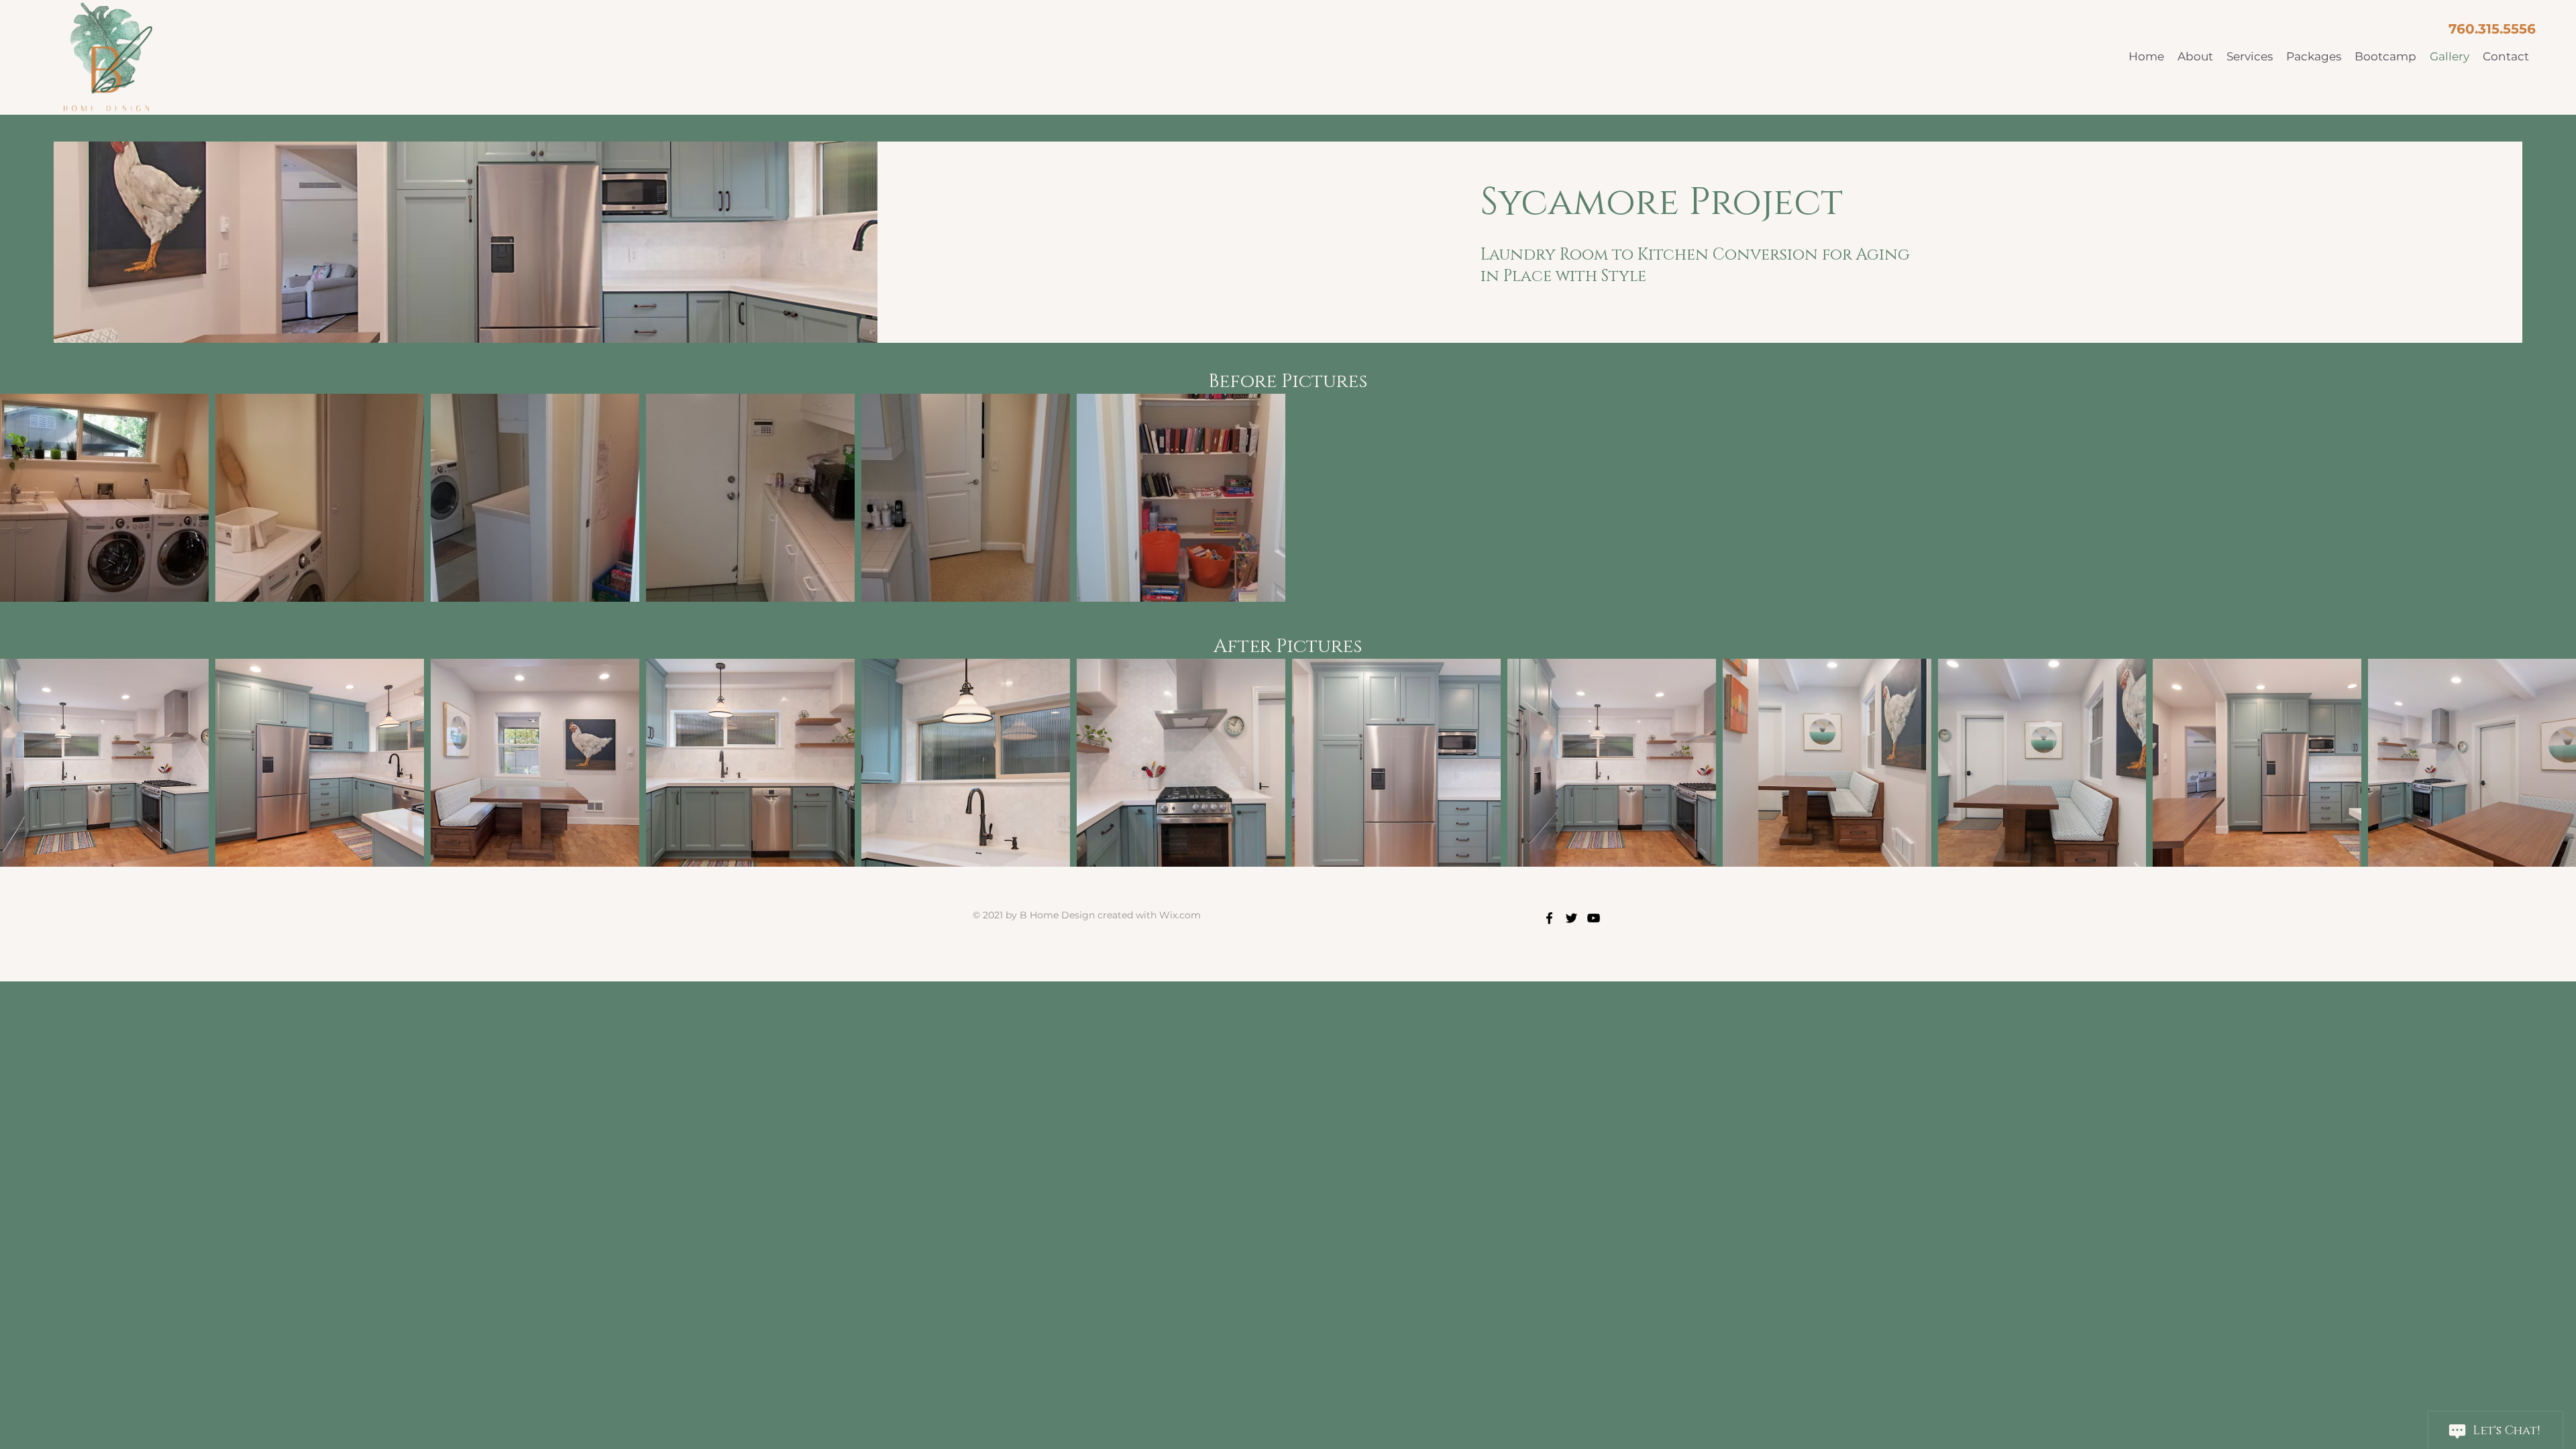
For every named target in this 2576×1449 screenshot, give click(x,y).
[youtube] (1594, 918)
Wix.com (1180, 915)
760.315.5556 (2492, 29)
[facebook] (1549, 918)
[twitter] (1571, 918)
